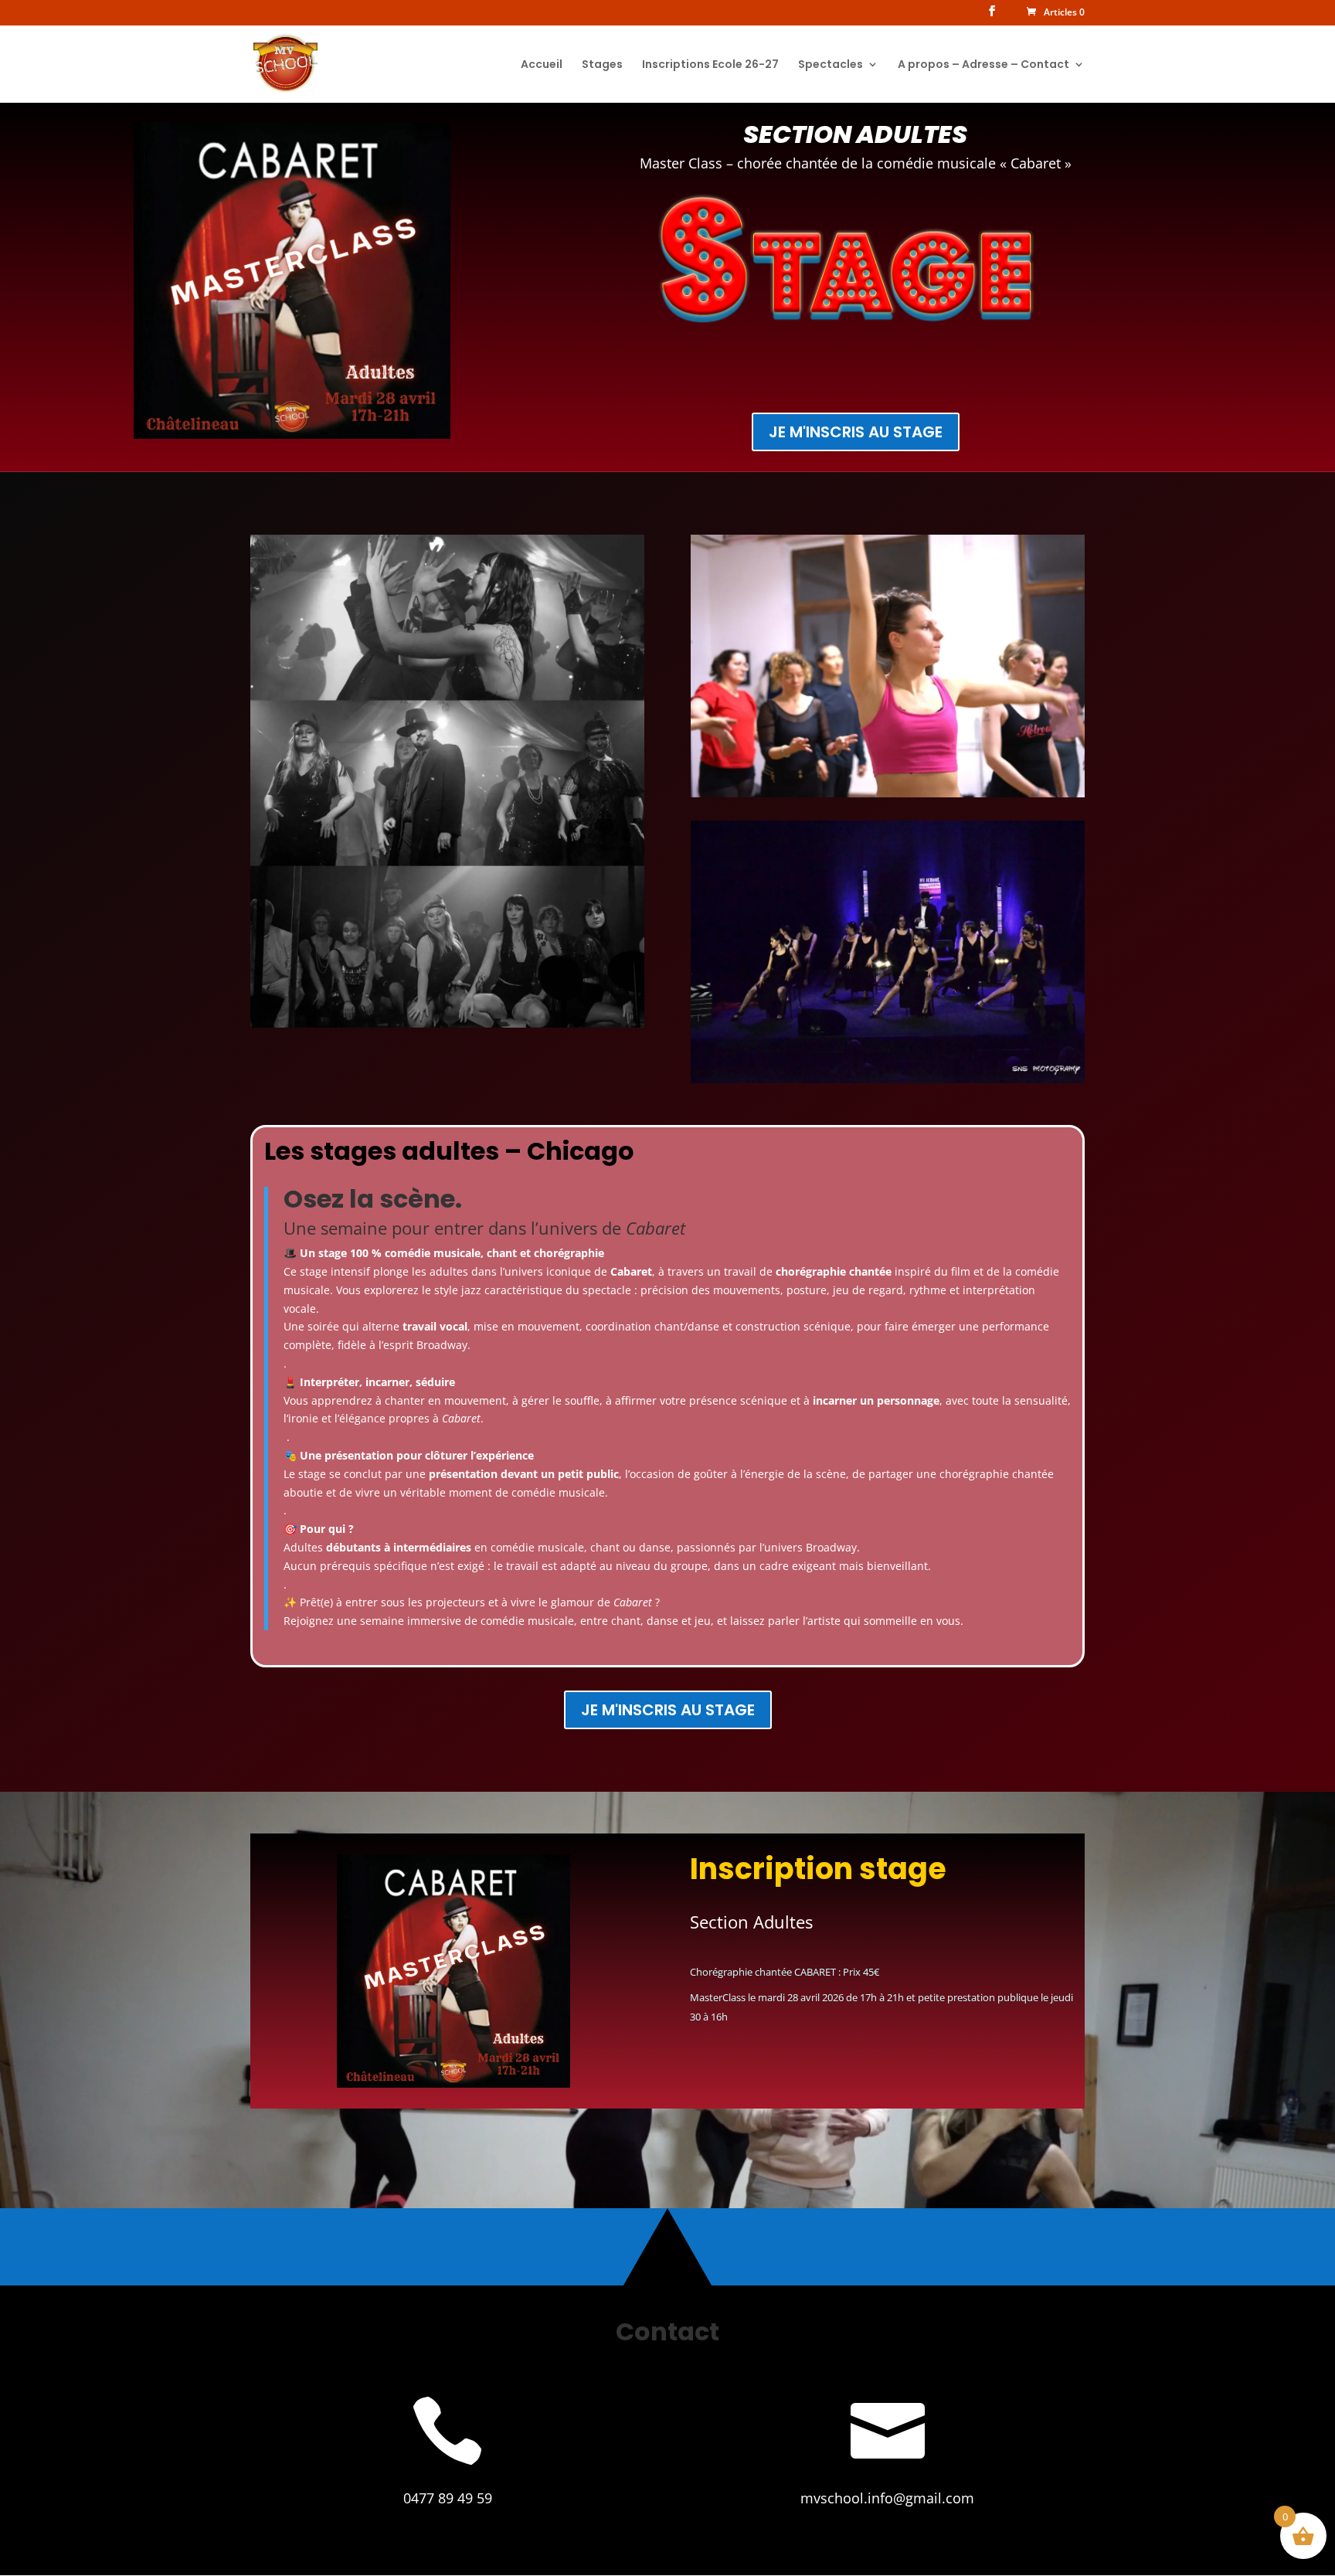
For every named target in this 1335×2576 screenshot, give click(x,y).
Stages (602, 65)
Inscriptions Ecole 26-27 (710, 65)
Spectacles (831, 65)
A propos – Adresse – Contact (983, 65)
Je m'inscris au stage (856, 432)
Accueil (542, 65)
